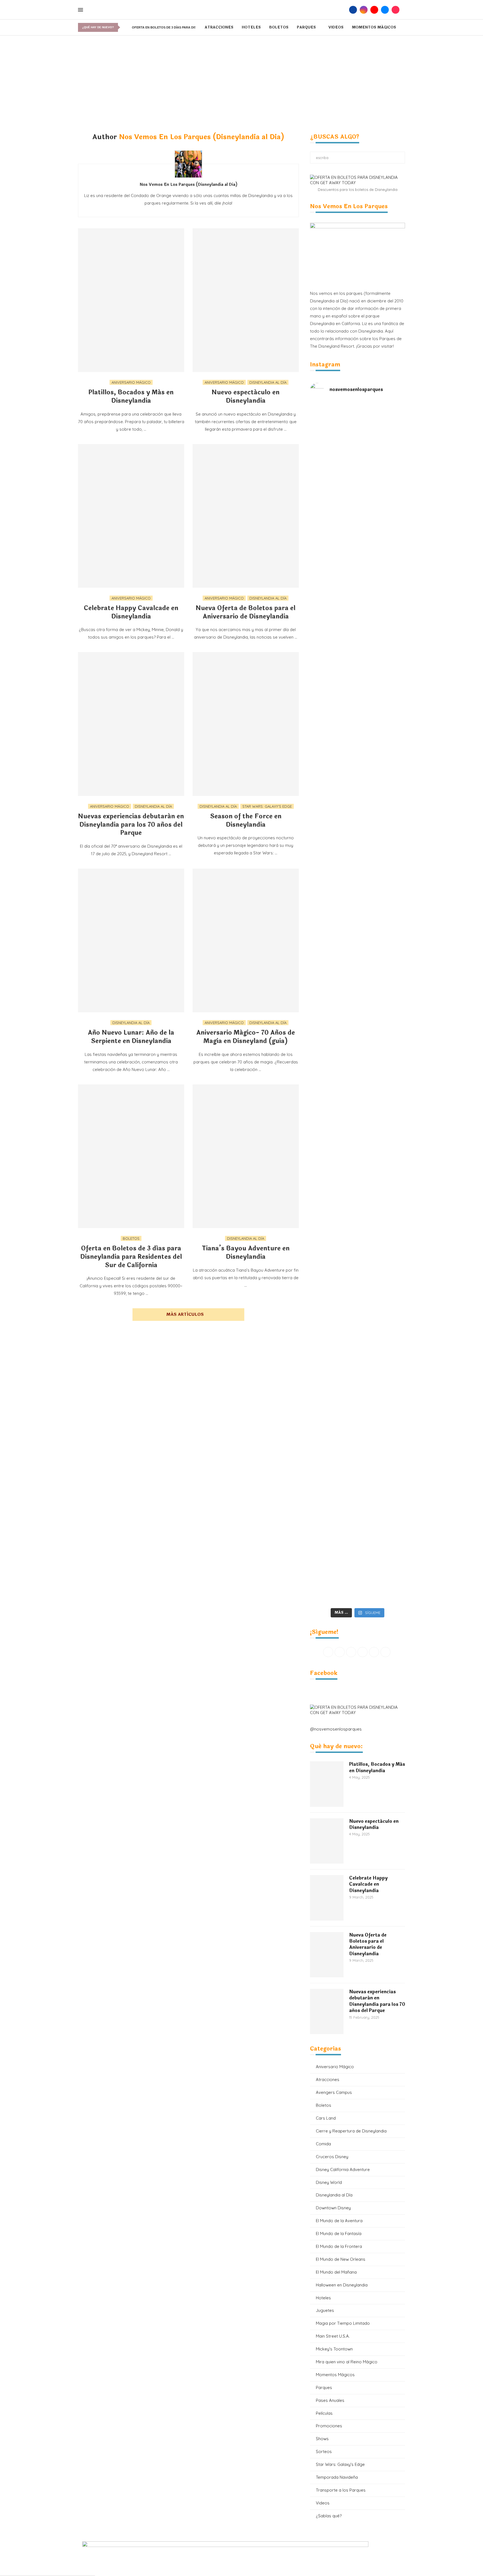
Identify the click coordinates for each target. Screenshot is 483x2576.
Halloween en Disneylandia (342, 2285)
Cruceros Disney (332, 2157)
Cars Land (326, 2118)
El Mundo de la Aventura (339, 2221)
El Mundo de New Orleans (341, 2259)
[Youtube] (374, 10)
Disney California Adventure (343, 2169)
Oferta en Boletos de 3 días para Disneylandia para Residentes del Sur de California (131, 1257)
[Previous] (124, 27)
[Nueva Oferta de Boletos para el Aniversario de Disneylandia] (246, 516)
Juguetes (325, 2310)
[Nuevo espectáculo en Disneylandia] (246, 300)
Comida (323, 2144)
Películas (324, 2413)
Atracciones (219, 27)
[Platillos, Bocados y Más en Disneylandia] (131, 300)
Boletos (279, 27)
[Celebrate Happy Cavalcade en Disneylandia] (131, 516)
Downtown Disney (333, 2208)
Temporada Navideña (337, 2477)
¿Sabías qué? (329, 2516)
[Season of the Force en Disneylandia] (246, 724)
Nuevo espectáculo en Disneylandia (246, 397)
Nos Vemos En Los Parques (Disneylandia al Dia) (188, 185)
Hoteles (251, 27)
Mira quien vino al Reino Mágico (347, 2362)
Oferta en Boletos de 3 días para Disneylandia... (174, 27)
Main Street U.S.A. (333, 2336)
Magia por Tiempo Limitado (343, 2323)
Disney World (329, 2182)
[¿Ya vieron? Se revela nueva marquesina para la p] (381, 860)
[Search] (344, 10)
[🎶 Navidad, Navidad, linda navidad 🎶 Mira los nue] (334, 445)
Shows (322, 2439)
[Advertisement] (241, 77)
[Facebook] (353, 10)
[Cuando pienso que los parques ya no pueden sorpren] (334, 1034)
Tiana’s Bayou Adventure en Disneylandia (246, 1253)
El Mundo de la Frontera (339, 2246)
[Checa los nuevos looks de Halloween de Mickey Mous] (334, 1524)
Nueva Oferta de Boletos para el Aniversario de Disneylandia (246, 612)
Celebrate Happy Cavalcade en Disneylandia (131, 612)
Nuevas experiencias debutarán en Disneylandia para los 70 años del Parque (131, 825)
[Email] (385, 10)
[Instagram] (364, 10)
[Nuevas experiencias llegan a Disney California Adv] (381, 1513)
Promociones (329, 2426)
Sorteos (324, 2451)
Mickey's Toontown (334, 2349)
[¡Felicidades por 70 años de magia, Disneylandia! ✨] (381, 513)
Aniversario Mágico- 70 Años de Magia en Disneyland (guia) (246, 1037)
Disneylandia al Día (334, 2195)
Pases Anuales (330, 2400)
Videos (336, 27)
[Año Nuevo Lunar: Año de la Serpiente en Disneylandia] (131, 940)
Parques (306, 27)
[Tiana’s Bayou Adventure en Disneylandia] (246, 1156)
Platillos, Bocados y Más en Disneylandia (131, 397)
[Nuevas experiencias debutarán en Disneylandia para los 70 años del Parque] (131, 724)
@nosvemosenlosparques (336, 1729)
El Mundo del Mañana (336, 2272)
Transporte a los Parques (341, 2490)
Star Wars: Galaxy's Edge (340, 2464)
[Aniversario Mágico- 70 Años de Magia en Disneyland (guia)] (246, 940)
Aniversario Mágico (335, 2067)
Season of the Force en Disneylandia (246, 821)
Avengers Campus (334, 2092)
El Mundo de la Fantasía (339, 2233)
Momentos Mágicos (374, 27)
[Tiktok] (396, 10)
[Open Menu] (80, 10)
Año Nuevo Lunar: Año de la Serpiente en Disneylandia (131, 1037)
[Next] (128, 27)
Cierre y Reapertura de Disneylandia (351, 2131)
